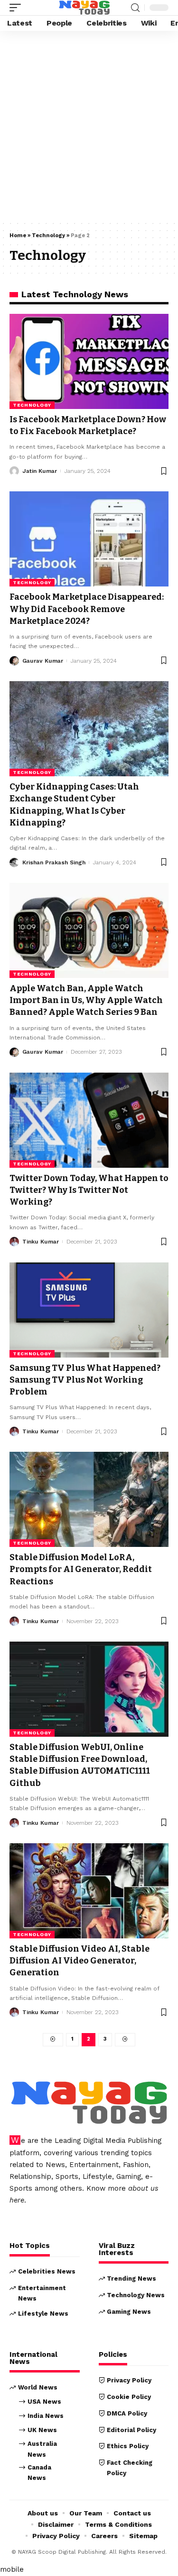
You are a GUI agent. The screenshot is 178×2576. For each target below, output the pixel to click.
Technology (48, 235)
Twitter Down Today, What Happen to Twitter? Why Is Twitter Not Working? (89, 1190)
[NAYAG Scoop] (84, 8)
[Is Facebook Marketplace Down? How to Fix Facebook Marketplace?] (89, 361)
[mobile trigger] (18, 8)
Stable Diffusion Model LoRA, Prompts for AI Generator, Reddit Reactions (81, 1569)
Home (18, 235)
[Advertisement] (89, 128)
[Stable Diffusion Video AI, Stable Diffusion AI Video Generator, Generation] (89, 1891)
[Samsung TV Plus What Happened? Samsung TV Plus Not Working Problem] (89, 1310)
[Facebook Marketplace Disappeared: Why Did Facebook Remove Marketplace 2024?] (89, 539)
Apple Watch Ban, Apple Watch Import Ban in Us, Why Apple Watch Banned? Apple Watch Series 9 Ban (86, 1000)
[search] (135, 8)
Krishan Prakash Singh (54, 862)
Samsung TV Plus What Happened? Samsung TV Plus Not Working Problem (85, 1380)
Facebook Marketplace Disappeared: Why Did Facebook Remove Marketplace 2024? (87, 609)
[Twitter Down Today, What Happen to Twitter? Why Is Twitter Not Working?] (89, 1120)
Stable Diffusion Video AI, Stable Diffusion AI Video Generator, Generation (80, 1961)
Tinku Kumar (41, 1242)
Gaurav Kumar (43, 661)
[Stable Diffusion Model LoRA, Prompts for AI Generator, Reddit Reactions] (89, 1499)
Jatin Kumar (40, 471)
